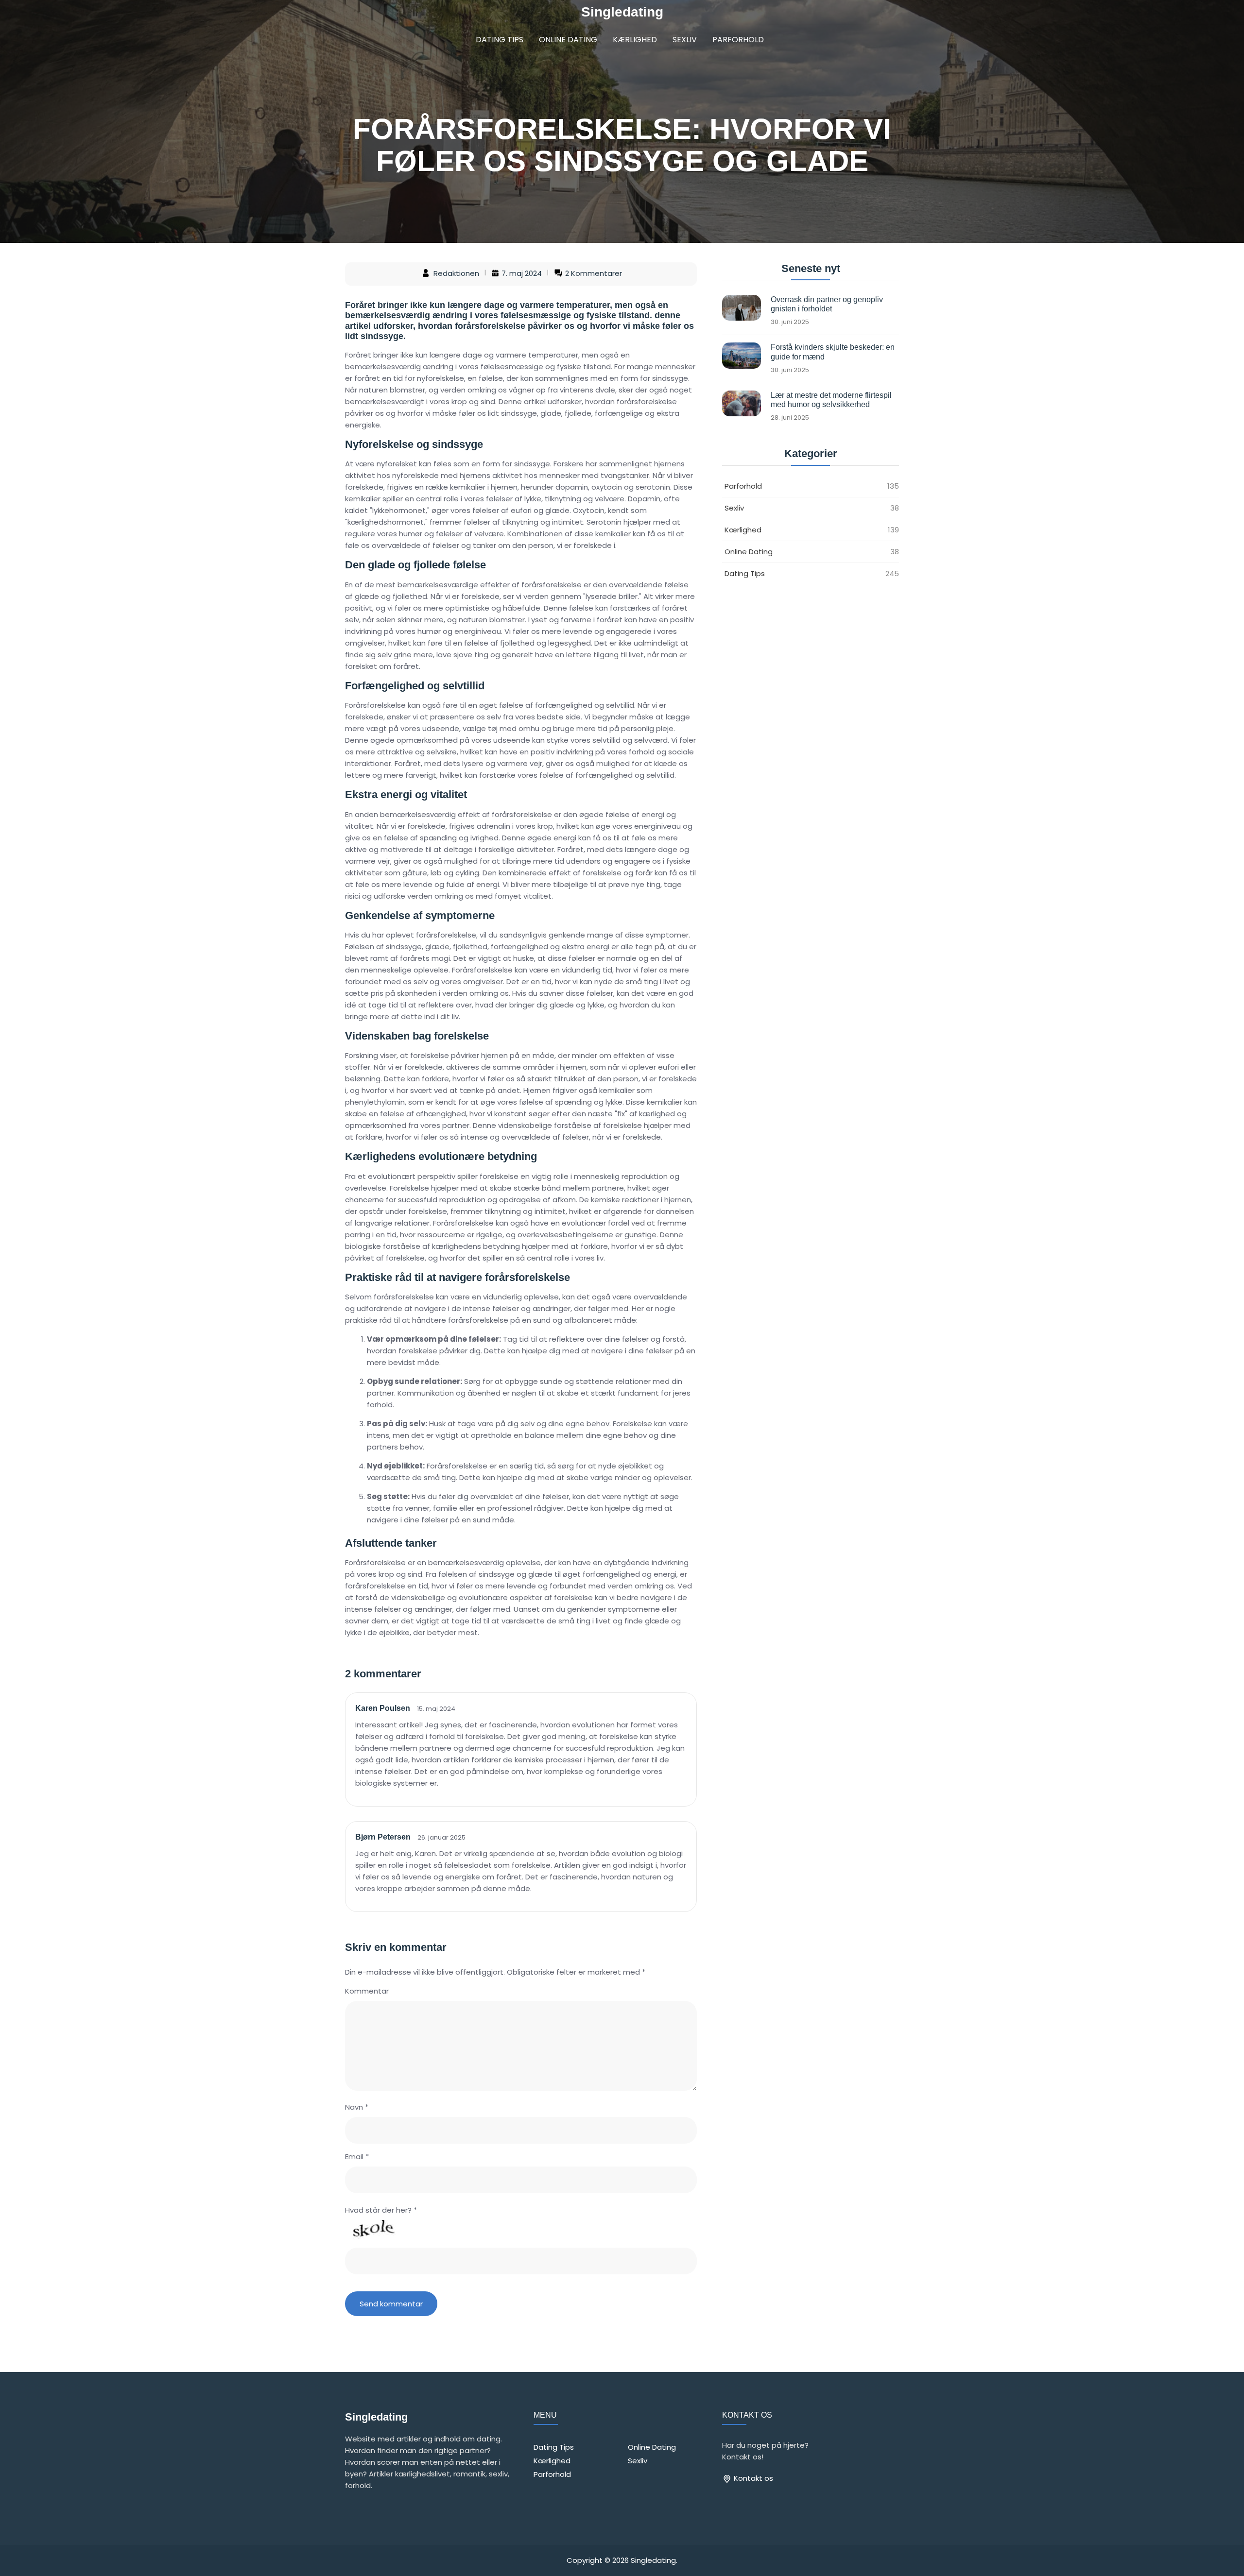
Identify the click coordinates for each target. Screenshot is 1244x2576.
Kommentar (367, 1991)
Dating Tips (500, 40)
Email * (357, 2157)
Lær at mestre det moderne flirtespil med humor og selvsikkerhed (831, 400)
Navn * (357, 2107)
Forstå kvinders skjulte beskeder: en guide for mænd (833, 352)
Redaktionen (456, 274)
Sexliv (685, 40)
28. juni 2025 (790, 418)
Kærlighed (635, 40)
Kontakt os (752, 2478)
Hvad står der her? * (381, 2210)
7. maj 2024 (522, 274)
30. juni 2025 (790, 322)
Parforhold (738, 40)
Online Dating (568, 40)
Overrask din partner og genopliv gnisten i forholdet (827, 304)
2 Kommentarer (594, 274)
